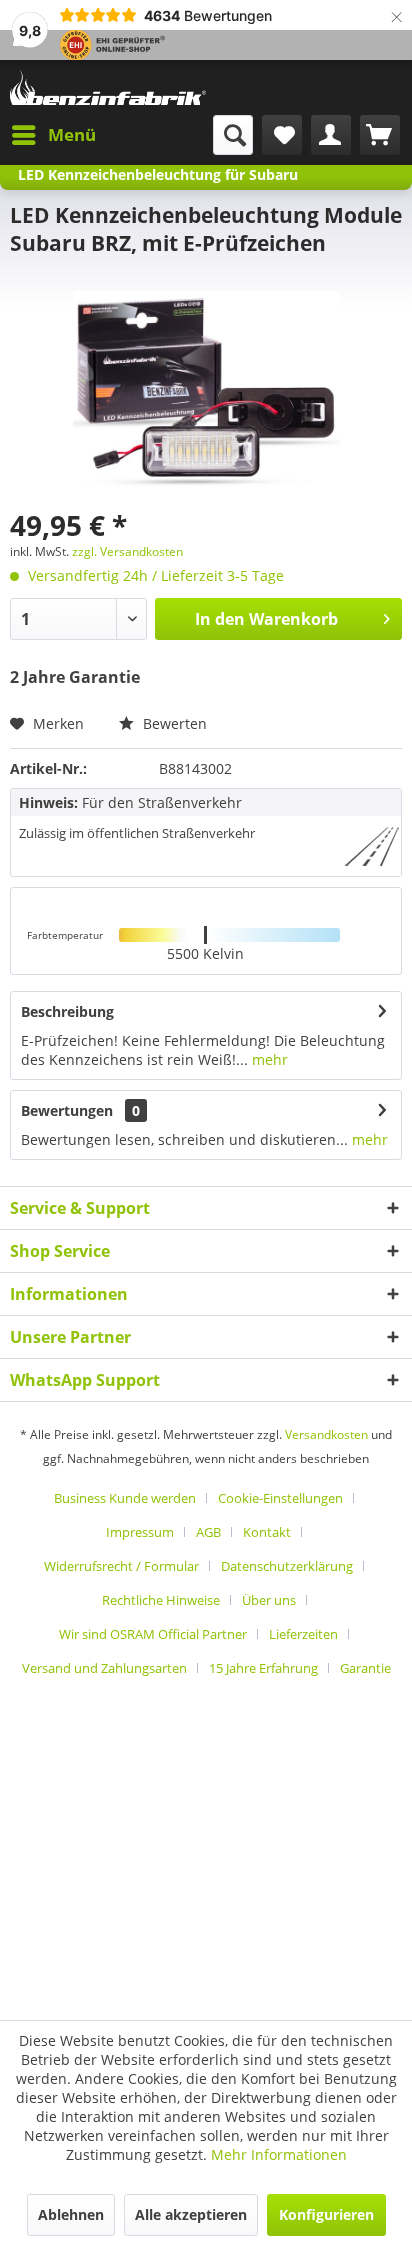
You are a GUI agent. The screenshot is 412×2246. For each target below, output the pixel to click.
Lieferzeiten (303, 1634)
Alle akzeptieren (191, 2214)
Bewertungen (67, 1110)
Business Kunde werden (125, 1498)
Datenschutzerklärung (287, 1566)
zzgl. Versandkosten (127, 551)
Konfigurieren (326, 2214)
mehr (268, 1059)
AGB (208, 1532)
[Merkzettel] (282, 135)
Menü (72, 134)
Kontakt (267, 1532)
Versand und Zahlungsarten (104, 1668)
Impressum (140, 1532)
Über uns (269, 1600)
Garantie (365, 1668)
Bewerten (173, 723)
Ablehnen (71, 2214)
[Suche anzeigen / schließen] (233, 135)
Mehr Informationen (279, 2154)
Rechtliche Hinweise (161, 1600)
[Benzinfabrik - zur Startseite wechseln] (108, 87)
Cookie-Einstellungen (280, 1498)
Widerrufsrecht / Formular (121, 1566)
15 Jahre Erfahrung (263, 1668)
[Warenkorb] (380, 135)
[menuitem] (53, 135)
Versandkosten (326, 1434)
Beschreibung (67, 1011)
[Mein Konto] (331, 135)
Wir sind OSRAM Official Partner (153, 1634)
